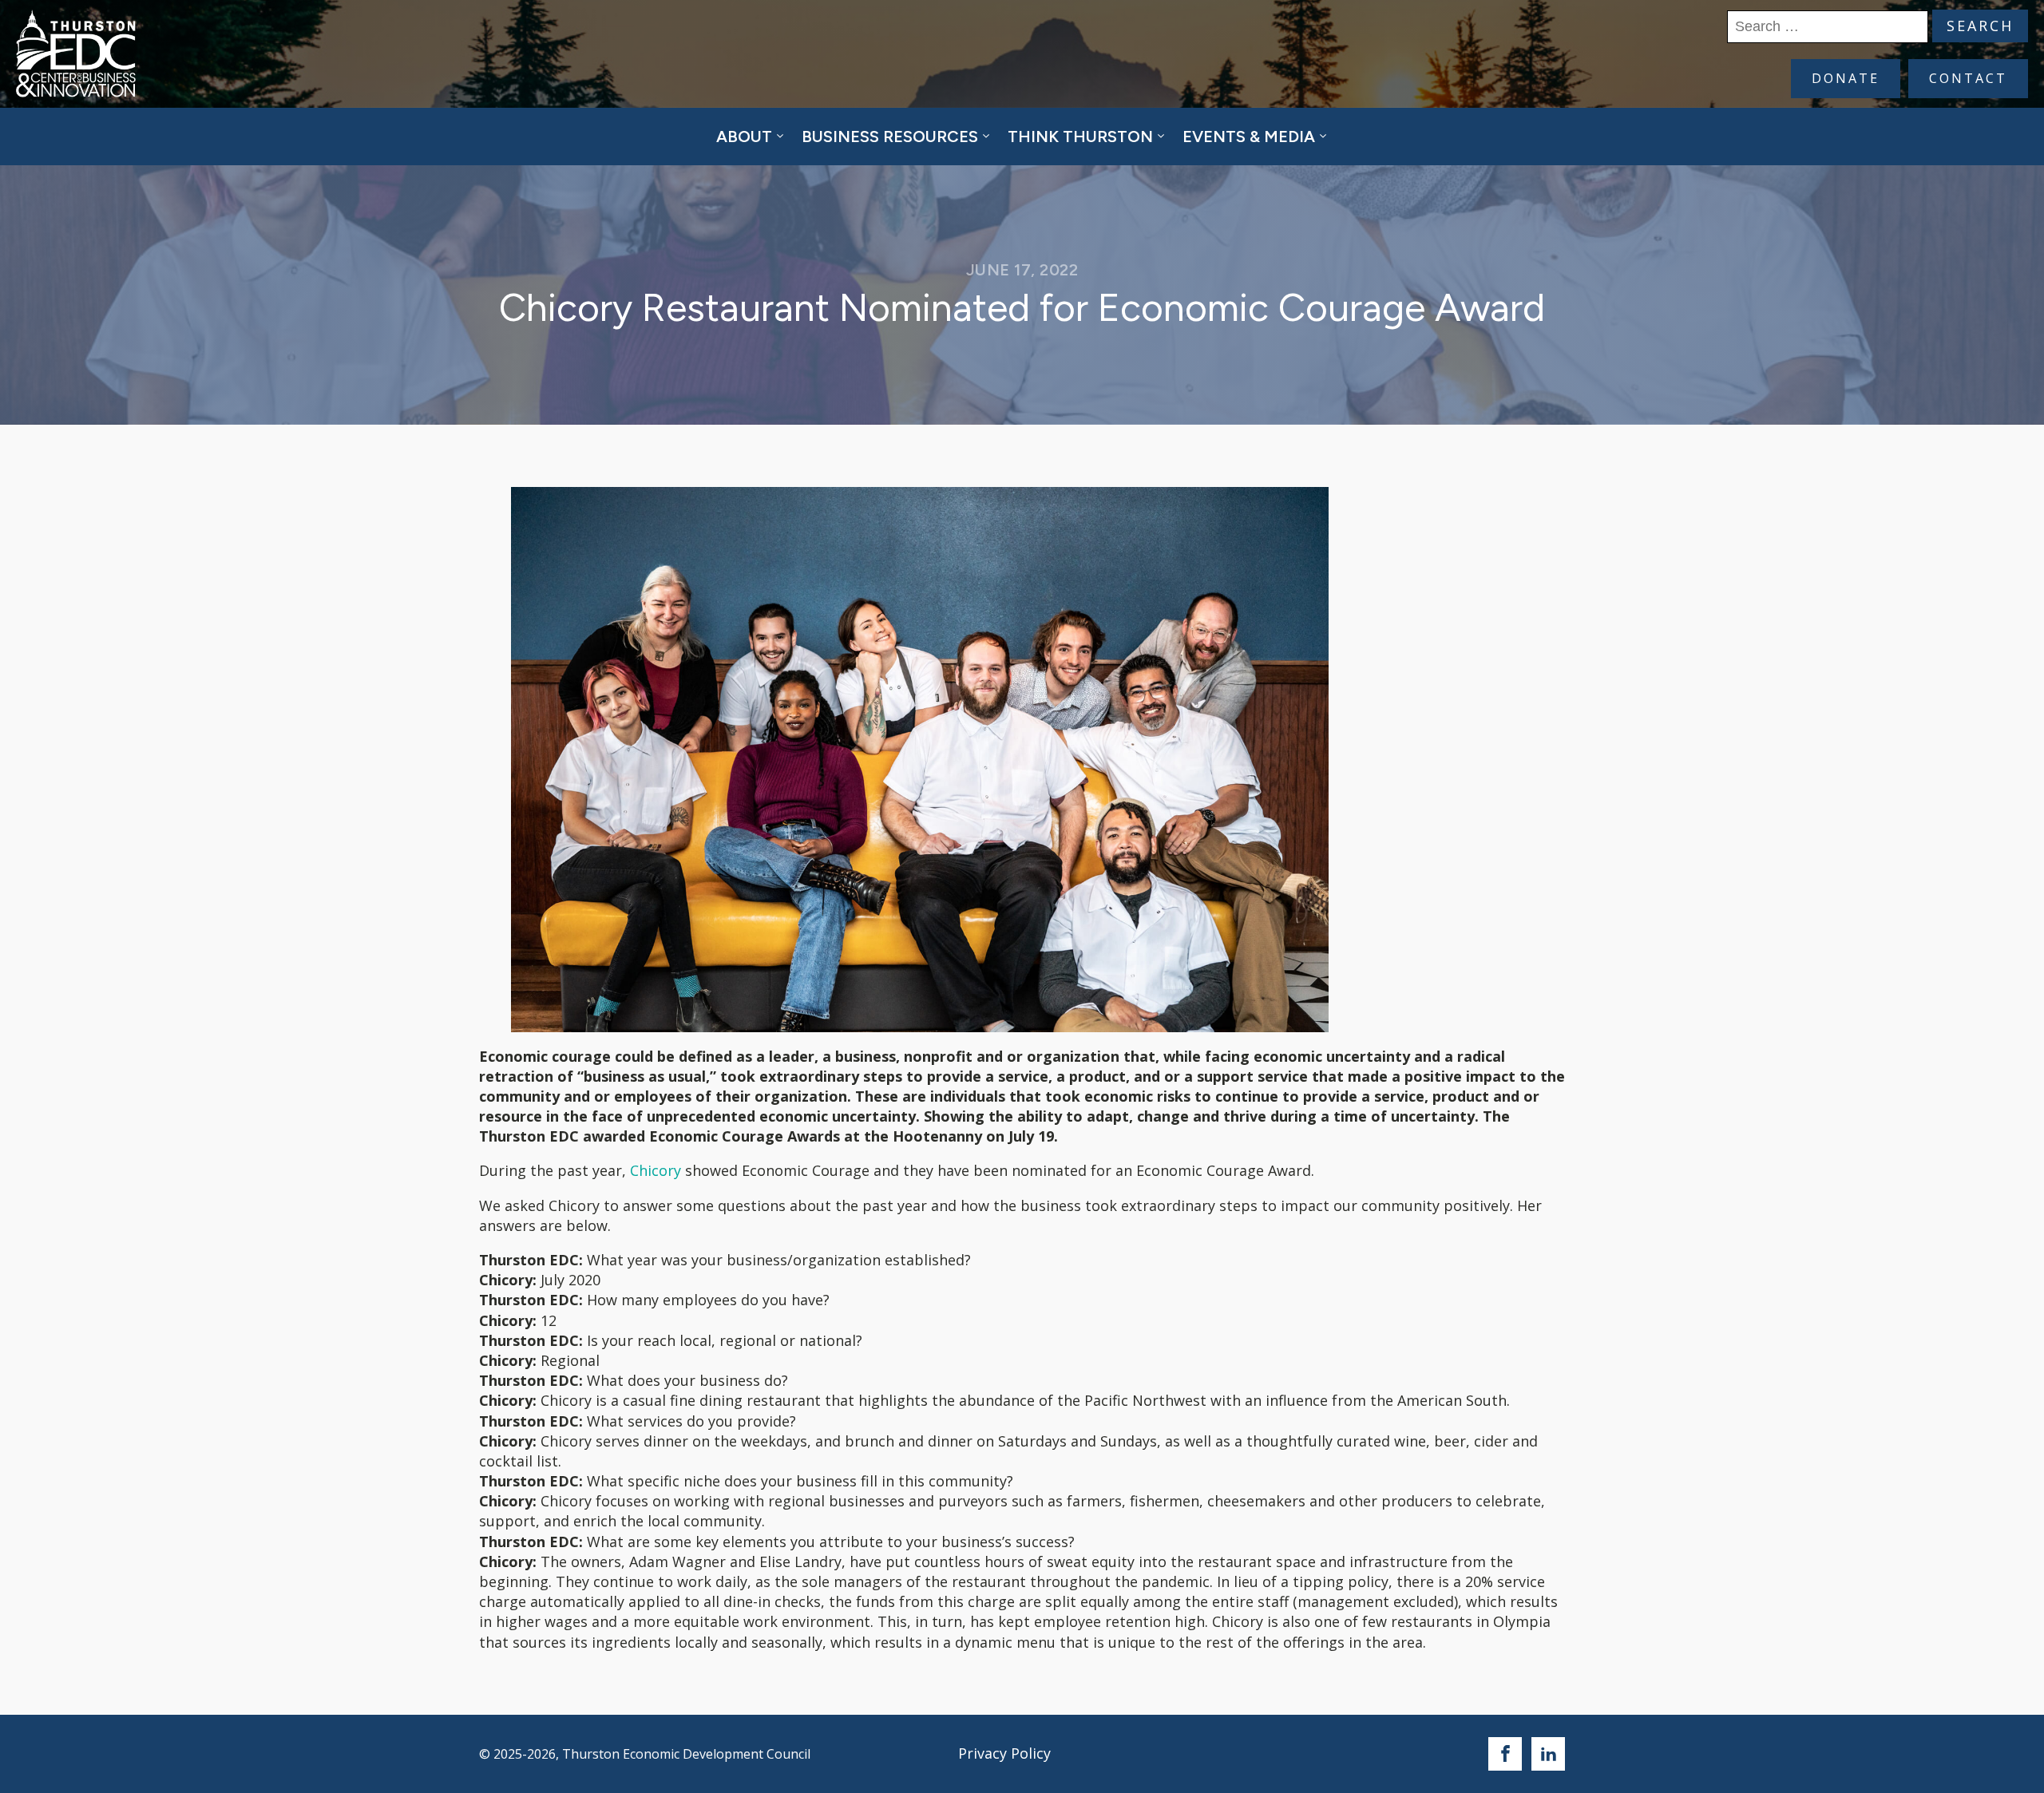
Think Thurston (1080, 137)
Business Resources (890, 137)
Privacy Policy (1004, 1753)
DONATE (1846, 78)
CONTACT (1968, 78)
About (744, 137)
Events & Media (1249, 137)
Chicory (656, 1170)
